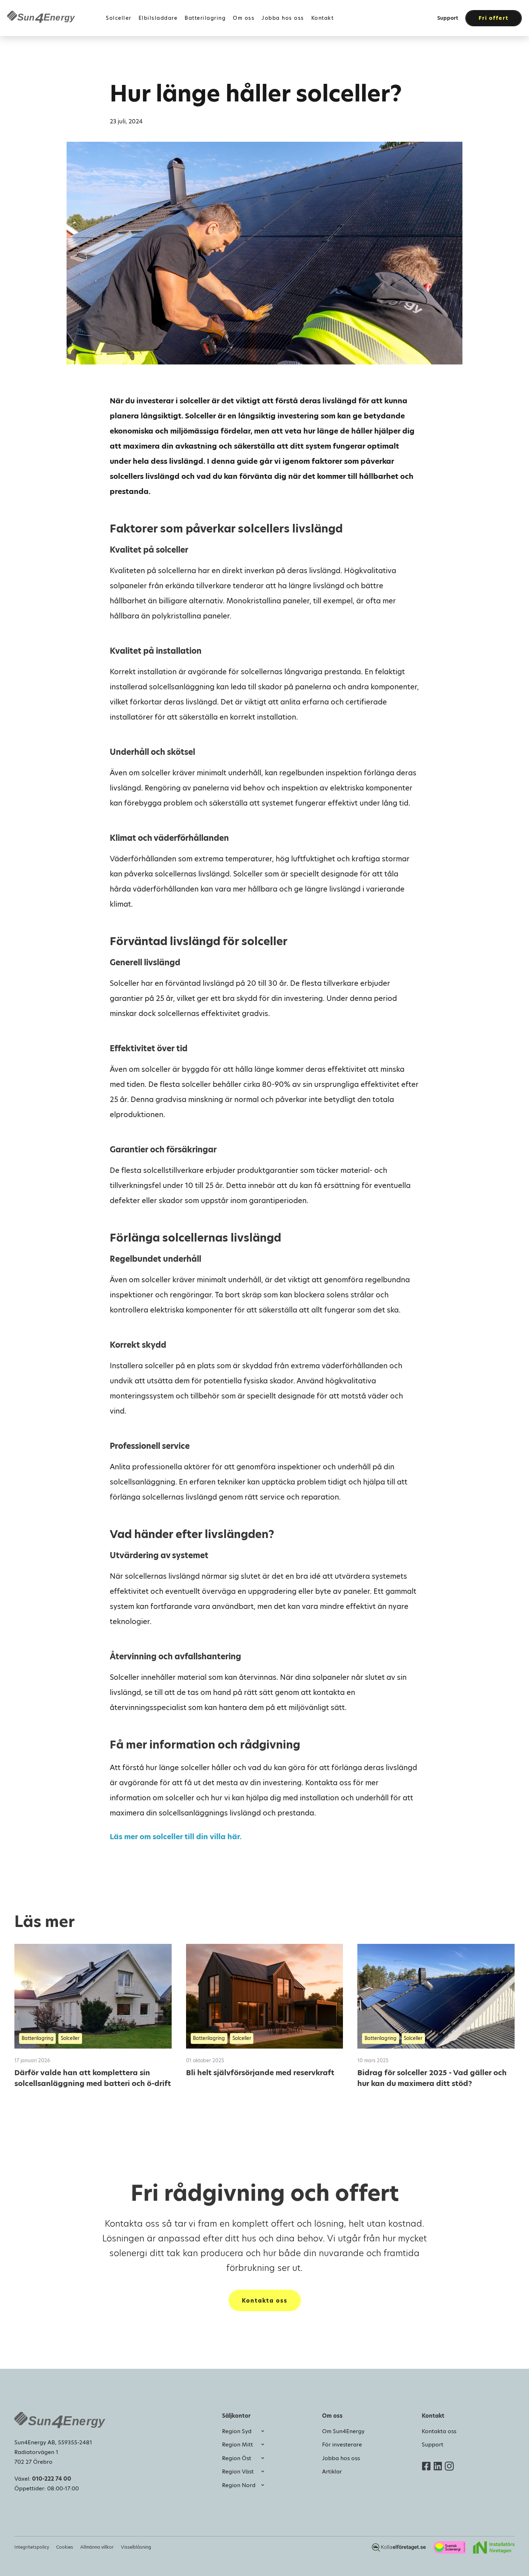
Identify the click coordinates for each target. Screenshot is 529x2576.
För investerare (342, 2445)
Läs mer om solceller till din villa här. (176, 1837)
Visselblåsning (136, 2547)
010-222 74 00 (52, 2479)
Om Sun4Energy (343, 2431)
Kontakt (323, 18)
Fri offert (494, 18)
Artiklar (332, 2471)
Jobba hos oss (341, 2458)
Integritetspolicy (32, 2547)
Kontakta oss (265, 2301)
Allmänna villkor (97, 2547)
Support (448, 18)
